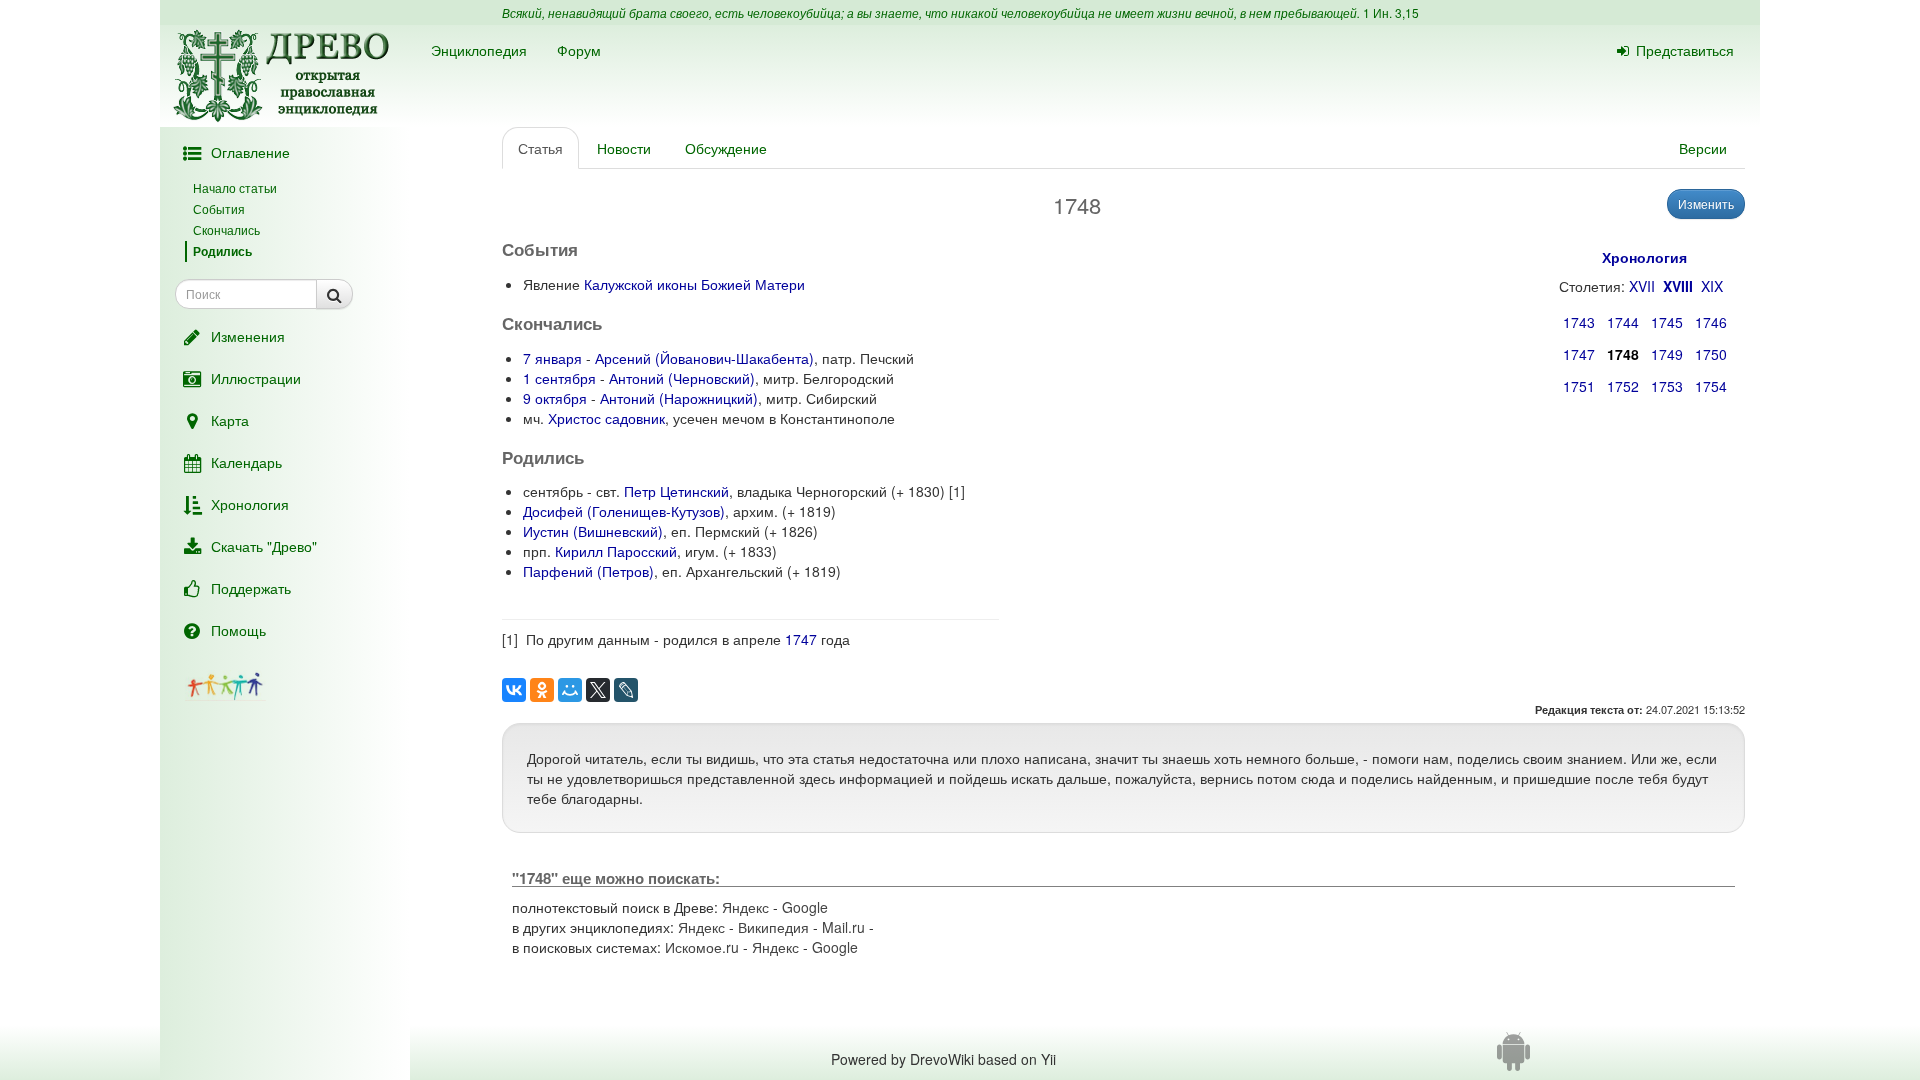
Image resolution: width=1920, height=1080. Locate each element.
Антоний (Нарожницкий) (679, 398)
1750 (1711, 354)
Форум (579, 50)
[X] (598, 690)
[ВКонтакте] (514, 690)
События (219, 208)
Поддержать (251, 588)
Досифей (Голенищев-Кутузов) (624, 511)
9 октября (555, 398)
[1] (957, 491)
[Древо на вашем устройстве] (1513, 1059)
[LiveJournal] (626, 690)
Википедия (773, 927)
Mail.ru (843, 927)
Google (805, 907)
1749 (1667, 354)
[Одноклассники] (542, 690)
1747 (1579, 354)
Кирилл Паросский (616, 551)
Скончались (226, 229)
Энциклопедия (479, 50)
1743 (1579, 322)
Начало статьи (235, 187)
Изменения (248, 336)
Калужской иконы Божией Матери (694, 284)
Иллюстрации (256, 378)
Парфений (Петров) (588, 571)
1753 (1667, 386)
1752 (1623, 386)
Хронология (250, 504)
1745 (1667, 322)
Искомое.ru (702, 947)
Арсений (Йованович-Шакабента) (704, 358)
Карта (230, 420)
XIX (1712, 286)
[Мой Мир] (570, 690)
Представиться (1685, 50)
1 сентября (559, 378)
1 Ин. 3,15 (1391, 12)
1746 (1711, 322)
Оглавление (250, 152)
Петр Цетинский (676, 491)
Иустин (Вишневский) (593, 531)
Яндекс (745, 907)
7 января (552, 358)
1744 (1623, 322)
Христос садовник (606, 418)
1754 (1711, 386)
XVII (1642, 286)
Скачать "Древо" (264, 546)
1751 (1579, 386)
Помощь (238, 630)
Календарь (246, 462)
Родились (222, 251)
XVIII (1678, 286)
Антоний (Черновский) (682, 378)
